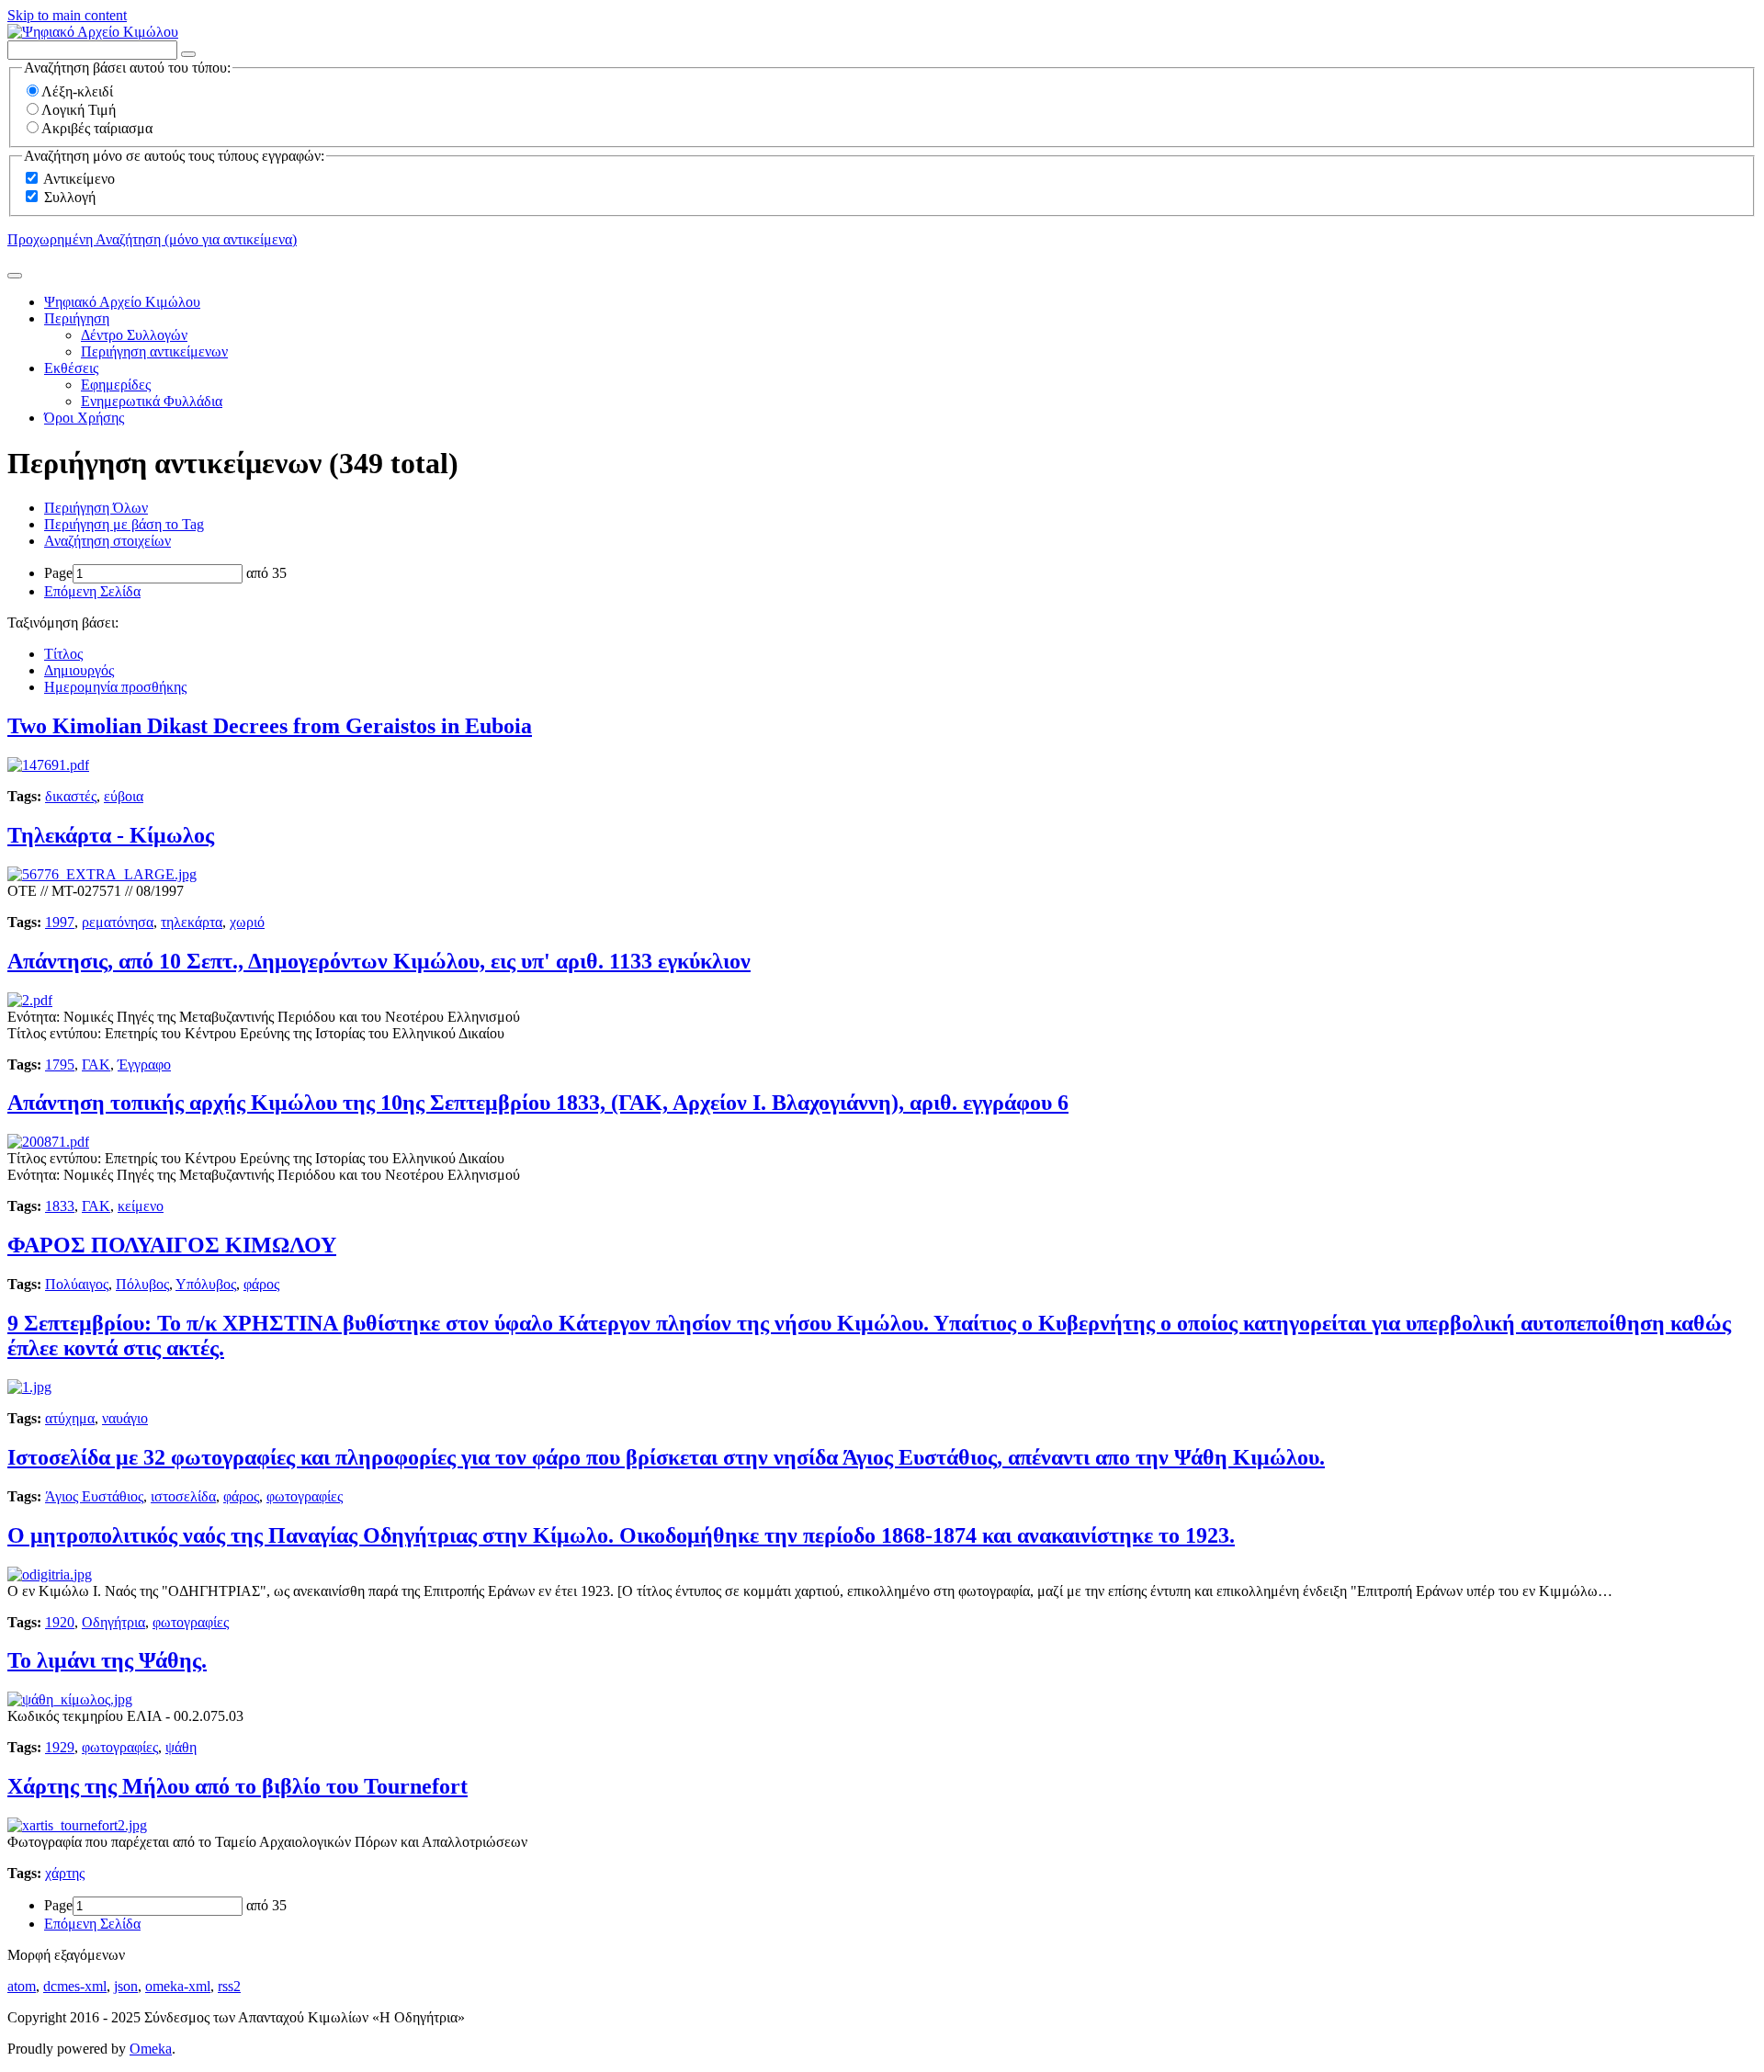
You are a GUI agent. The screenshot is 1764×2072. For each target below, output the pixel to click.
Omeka (151, 2049)
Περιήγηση (77, 318)
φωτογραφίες (305, 1496)
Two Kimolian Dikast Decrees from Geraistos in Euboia (270, 726)
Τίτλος (63, 654)
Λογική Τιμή (79, 110)
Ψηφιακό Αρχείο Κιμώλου (122, 302)
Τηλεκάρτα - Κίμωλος (111, 835)
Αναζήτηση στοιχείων (107, 541)
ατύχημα (70, 1418)
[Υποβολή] (15, 276)
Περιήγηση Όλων (96, 508)
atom (22, 1986)
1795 (60, 1064)
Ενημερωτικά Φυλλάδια (152, 401)
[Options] (188, 54)
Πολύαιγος (77, 1284)
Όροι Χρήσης (84, 418)
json (126, 1986)
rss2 (229, 1986)
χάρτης (65, 1873)
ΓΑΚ (96, 1064)
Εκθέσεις (71, 368)
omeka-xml (178, 1986)
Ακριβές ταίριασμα (97, 128)
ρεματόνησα (118, 922)
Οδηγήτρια (113, 1622)
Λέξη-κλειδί (77, 91)
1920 (60, 1622)
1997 (60, 922)
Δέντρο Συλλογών (134, 335)
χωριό (247, 922)
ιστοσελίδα (183, 1496)
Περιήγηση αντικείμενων (154, 351)
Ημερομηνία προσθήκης (115, 687)
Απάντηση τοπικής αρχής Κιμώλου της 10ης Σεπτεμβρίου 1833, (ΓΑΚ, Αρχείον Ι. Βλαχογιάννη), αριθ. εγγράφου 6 (538, 1103)
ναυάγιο (125, 1418)
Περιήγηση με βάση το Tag (124, 524)
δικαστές (71, 796)
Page (58, 573)
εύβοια (124, 796)
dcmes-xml (75, 1986)
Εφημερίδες (116, 385)
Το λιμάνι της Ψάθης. (107, 1660)
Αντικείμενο (79, 179)
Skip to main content (67, 15)
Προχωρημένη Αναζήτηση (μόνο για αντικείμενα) (152, 239)
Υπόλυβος (206, 1284)
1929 (60, 1747)
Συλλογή (70, 197)
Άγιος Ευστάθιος (94, 1496)
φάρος (261, 1284)
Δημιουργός (79, 670)
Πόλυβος (142, 1284)
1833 (60, 1206)
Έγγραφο (144, 1064)
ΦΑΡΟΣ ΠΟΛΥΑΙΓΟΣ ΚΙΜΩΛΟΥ (172, 1245)
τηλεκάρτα (192, 922)
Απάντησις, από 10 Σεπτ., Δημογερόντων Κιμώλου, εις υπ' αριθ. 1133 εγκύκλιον (379, 961)
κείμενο (141, 1206)
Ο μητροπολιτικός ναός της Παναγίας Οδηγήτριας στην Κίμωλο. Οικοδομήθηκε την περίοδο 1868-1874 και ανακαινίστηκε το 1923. (621, 1535)
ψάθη (181, 1747)
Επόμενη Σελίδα (92, 591)
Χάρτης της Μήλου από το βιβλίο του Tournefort (237, 1786)
